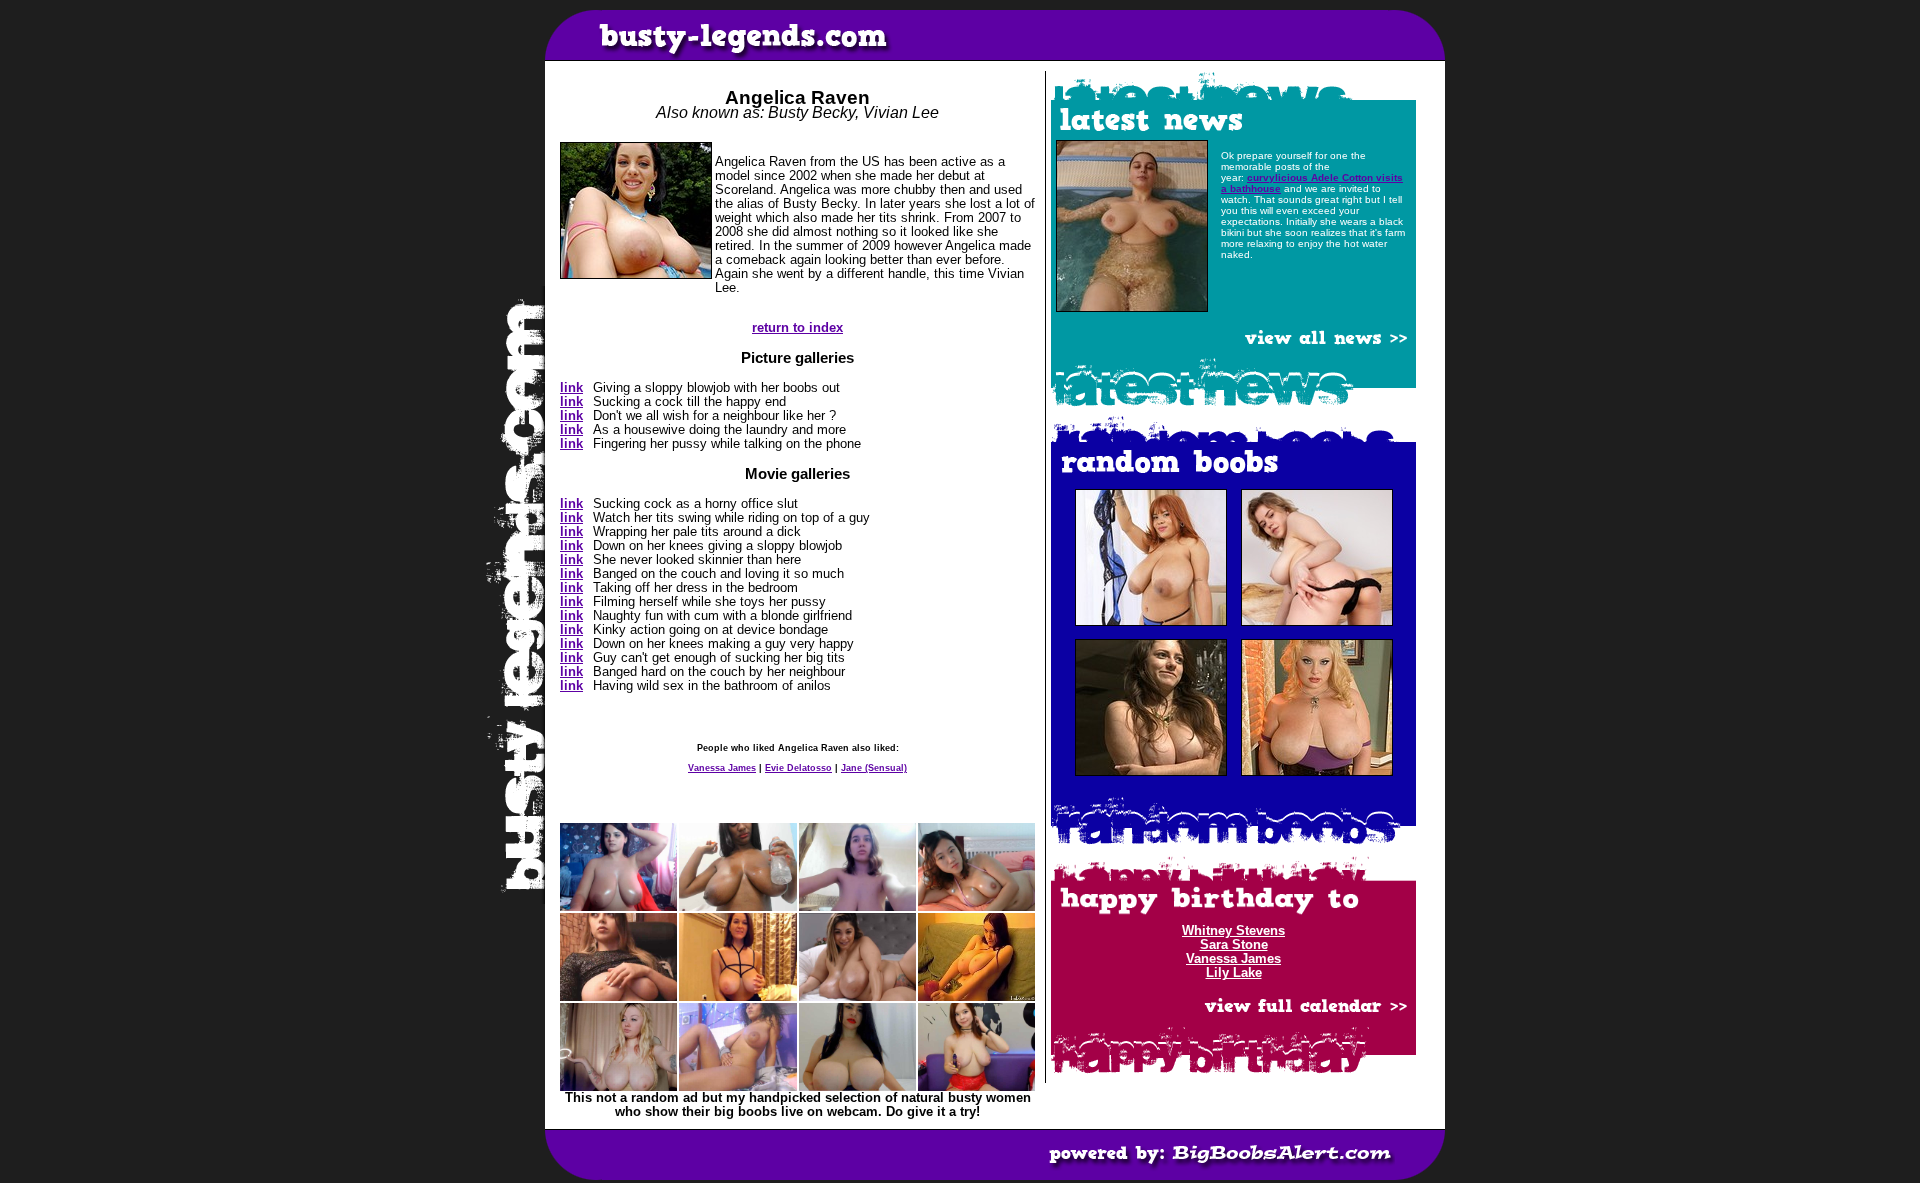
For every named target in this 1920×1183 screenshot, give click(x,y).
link (571, 388)
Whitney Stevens (1233, 931)
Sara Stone (1234, 945)
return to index (797, 328)
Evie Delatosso (798, 768)
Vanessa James (722, 768)
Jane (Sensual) (874, 768)
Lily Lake (1234, 973)
